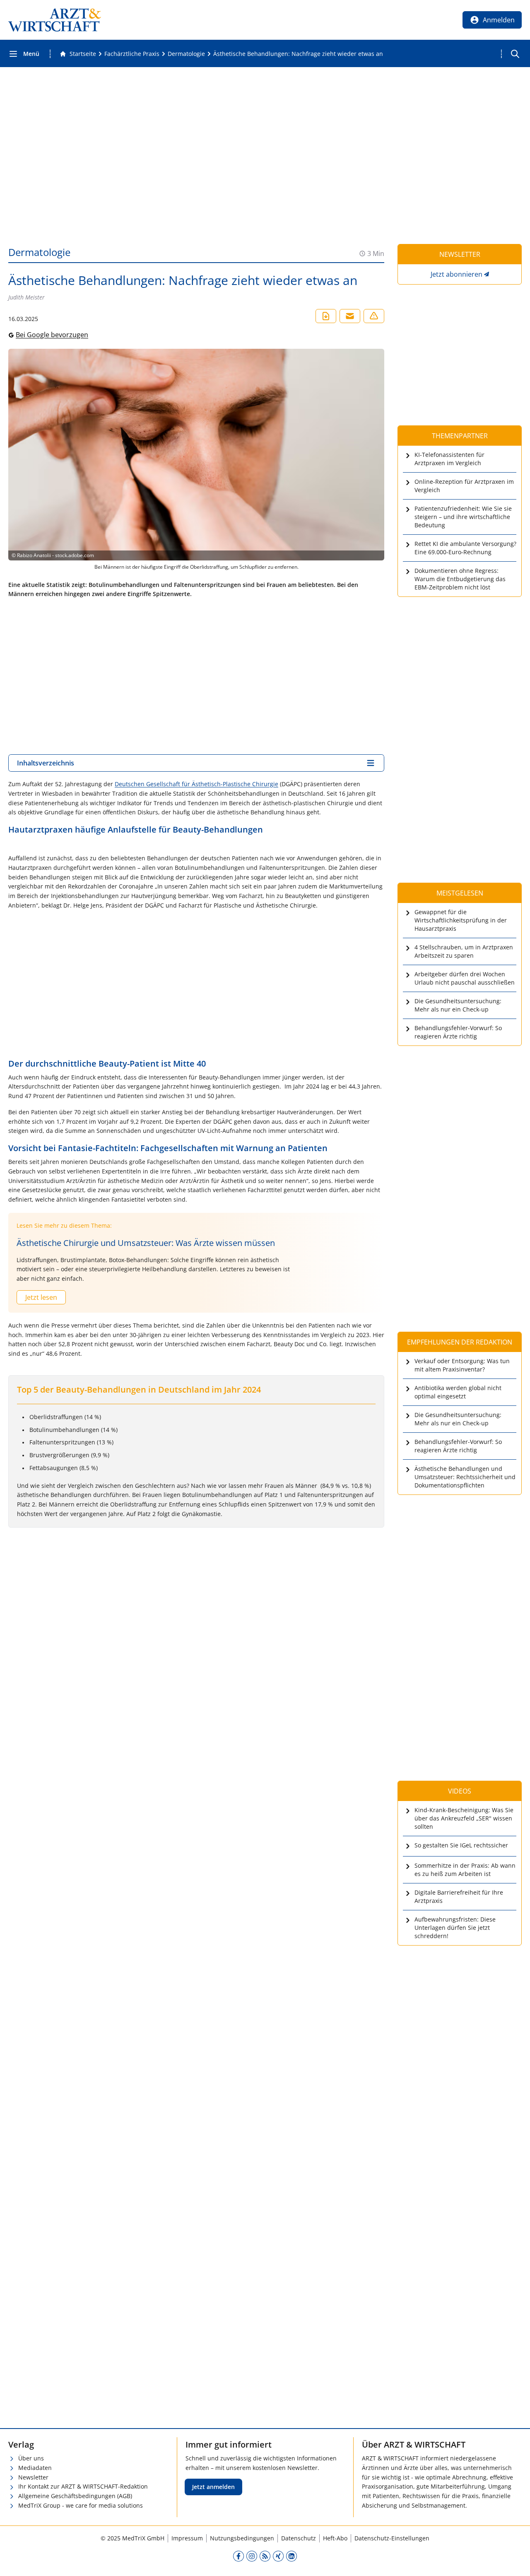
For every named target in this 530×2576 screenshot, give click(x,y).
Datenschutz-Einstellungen (392, 2538)
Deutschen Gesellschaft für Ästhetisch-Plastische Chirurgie (196, 784)
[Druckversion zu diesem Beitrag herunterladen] (326, 316)
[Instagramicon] (252, 2556)
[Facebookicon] (238, 2556)
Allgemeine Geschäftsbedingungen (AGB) (75, 2496)
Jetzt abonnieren (457, 274)
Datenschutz (299, 2538)
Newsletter (33, 2477)
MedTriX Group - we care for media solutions (81, 2505)
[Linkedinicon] (291, 2556)
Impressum (187, 2538)
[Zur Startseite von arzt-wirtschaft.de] (55, 20)
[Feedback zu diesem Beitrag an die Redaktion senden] (374, 316)
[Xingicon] (278, 2556)
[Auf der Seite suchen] (515, 54)
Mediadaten (35, 2468)
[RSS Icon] (265, 2556)
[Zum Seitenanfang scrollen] (515, 2561)
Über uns (31, 2458)
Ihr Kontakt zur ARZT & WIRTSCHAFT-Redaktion (83, 2486)
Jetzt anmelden (213, 2487)
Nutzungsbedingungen (242, 2538)
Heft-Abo (335, 2538)
